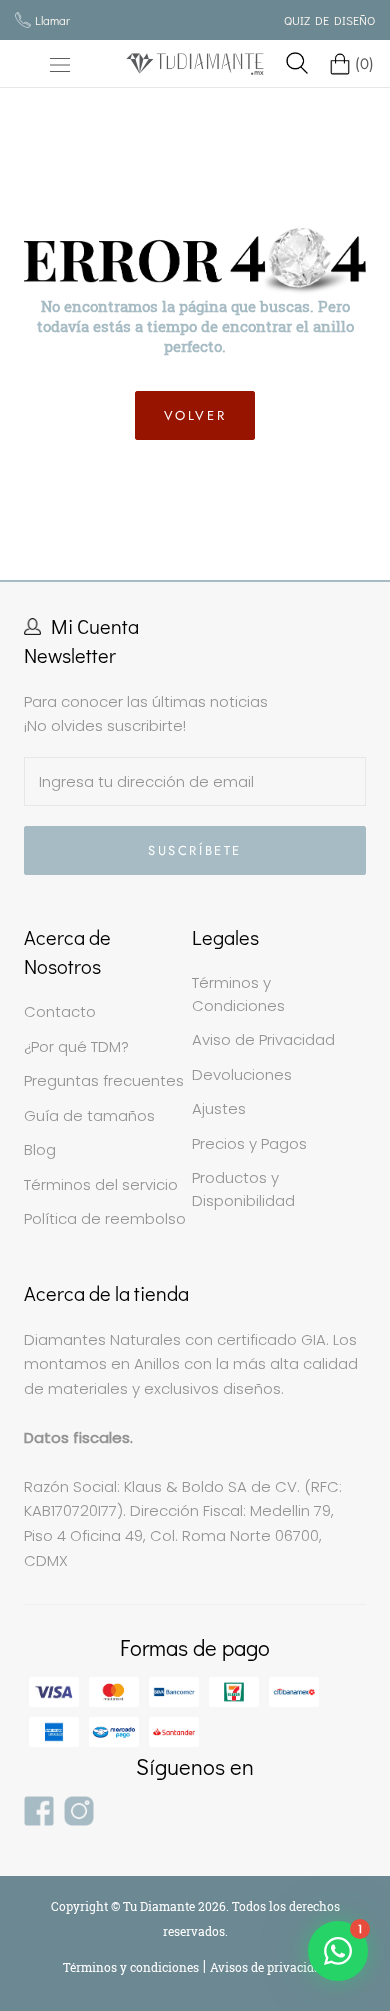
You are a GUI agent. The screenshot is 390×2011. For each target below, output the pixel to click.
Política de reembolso (105, 1218)
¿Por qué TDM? (76, 1046)
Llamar (52, 20)
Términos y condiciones (132, 1967)
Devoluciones (242, 1074)
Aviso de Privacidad (263, 1039)
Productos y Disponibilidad (243, 1189)
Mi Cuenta (95, 626)
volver (195, 415)
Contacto (60, 1011)
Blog (40, 1149)
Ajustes (219, 1108)
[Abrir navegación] (60, 64)
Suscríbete (195, 850)
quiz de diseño (329, 20)
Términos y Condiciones (238, 994)
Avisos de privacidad (269, 1967)
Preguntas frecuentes (104, 1080)
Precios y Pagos (249, 1143)
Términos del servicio (101, 1184)
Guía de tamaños (89, 1115)
